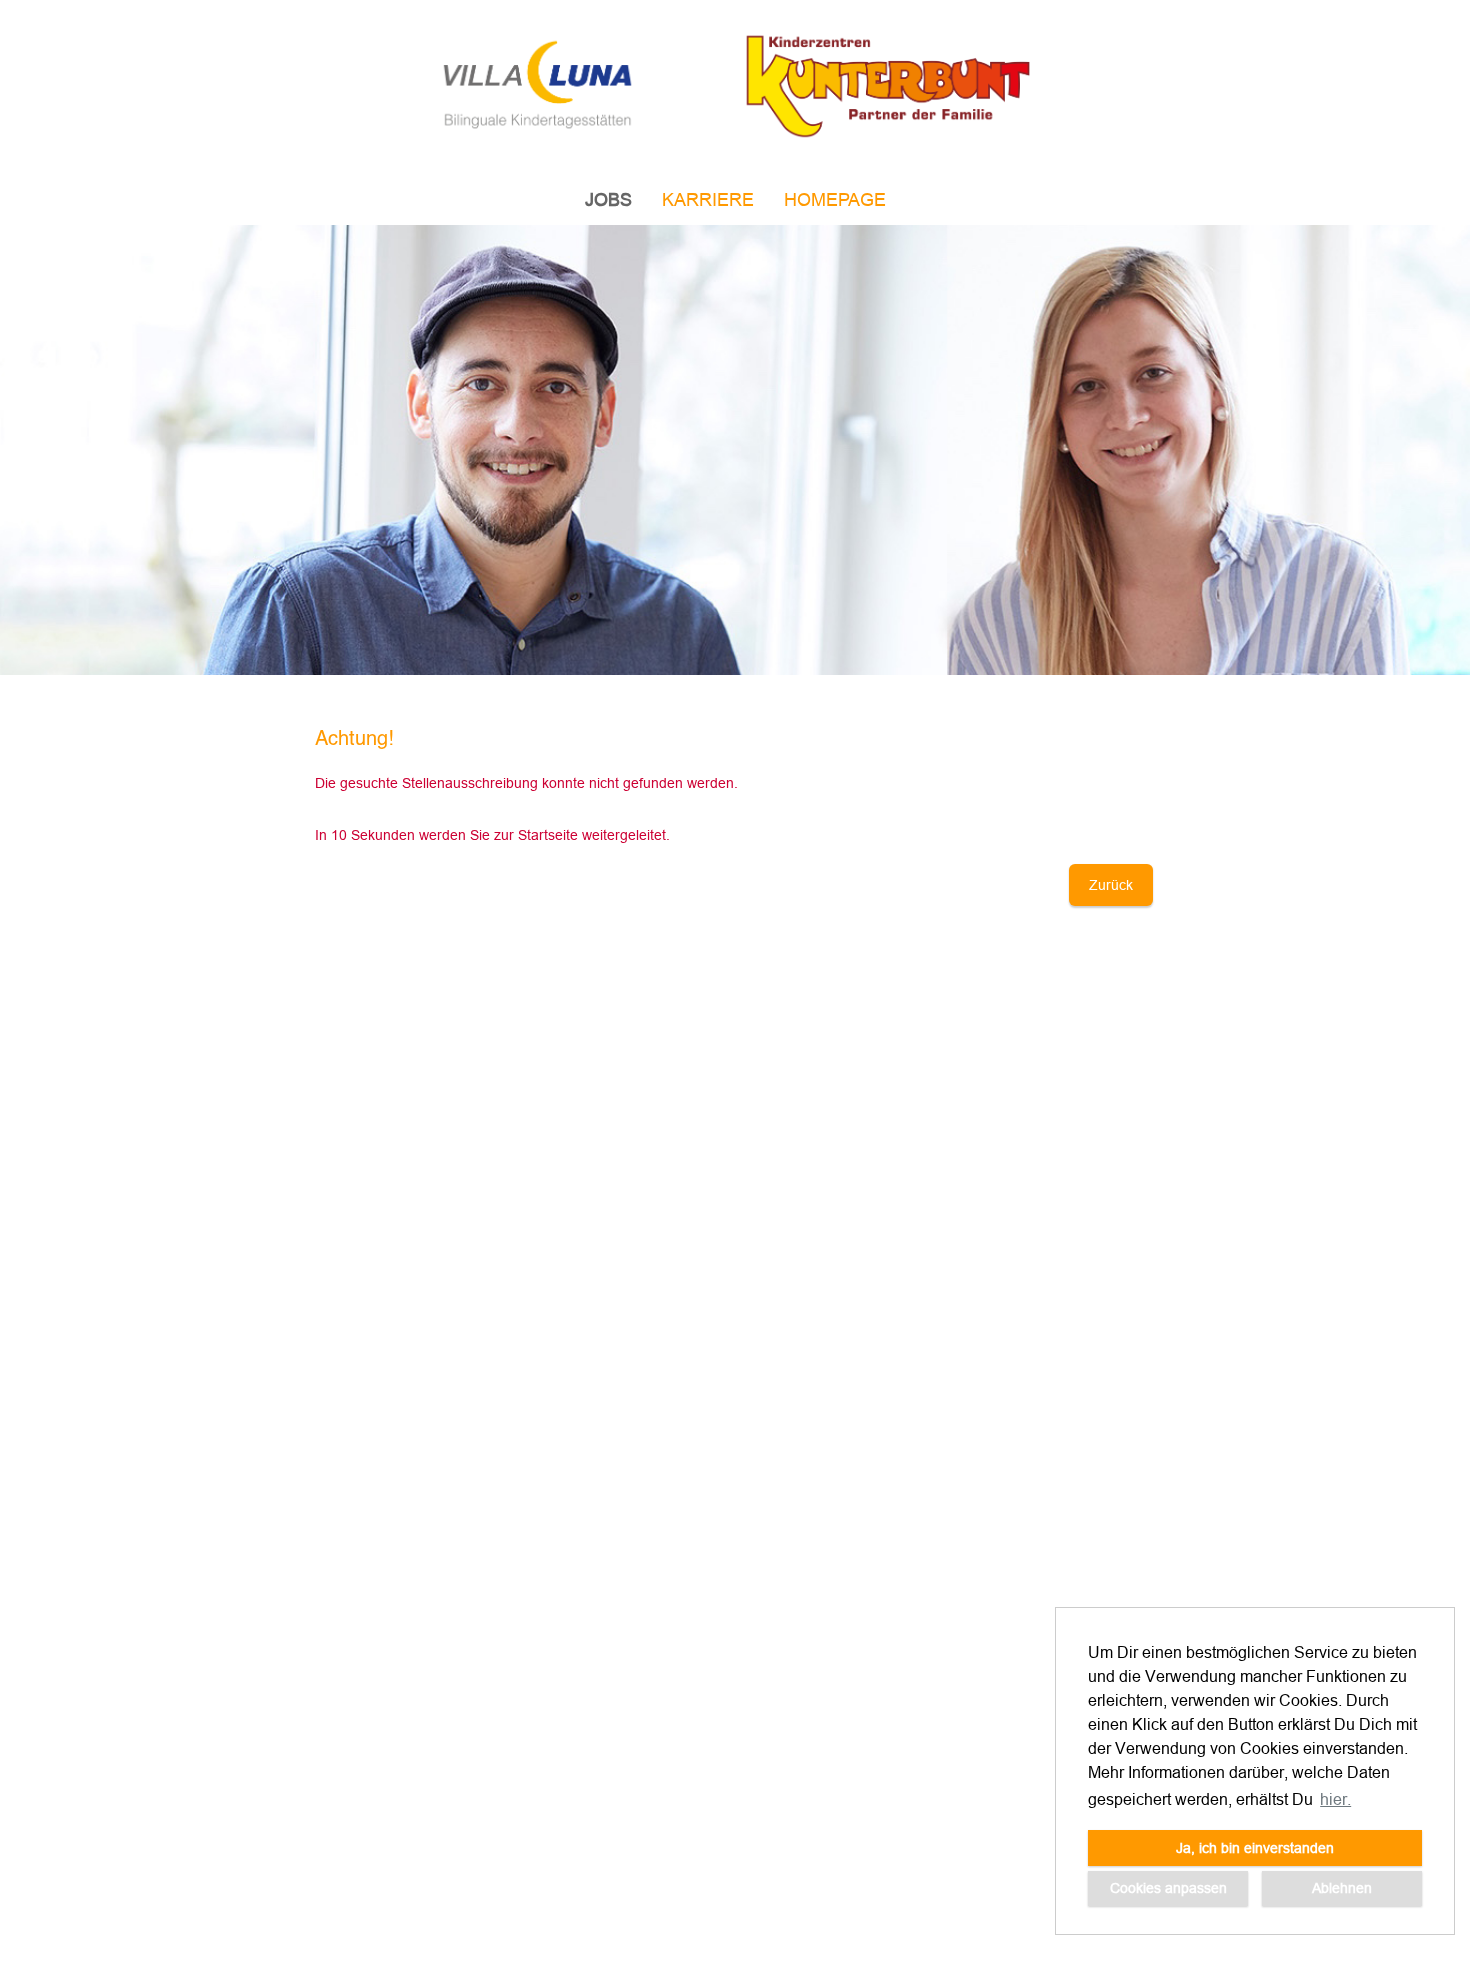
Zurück (1111, 885)
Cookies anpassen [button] (1168, 1888)
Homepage (835, 199)
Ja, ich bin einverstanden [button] (1255, 1848)
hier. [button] (1335, 1799)
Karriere (708, 199)
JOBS (608, 199)
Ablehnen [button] (1342, 1888)
